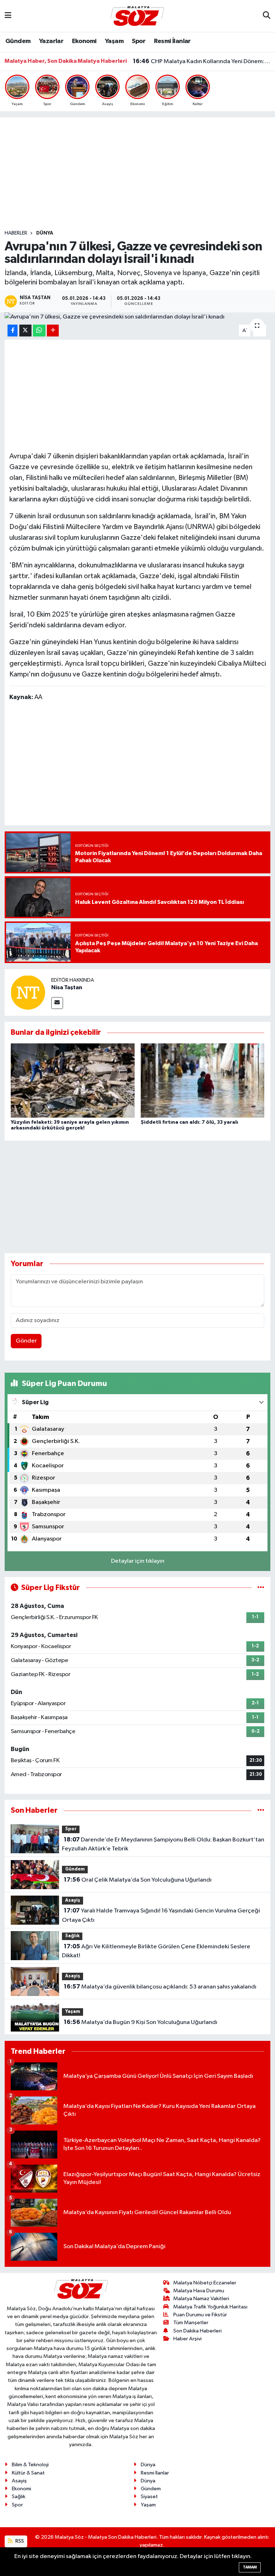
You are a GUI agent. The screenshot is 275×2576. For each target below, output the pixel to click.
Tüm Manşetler (191, 2323)
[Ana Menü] (8, 16)
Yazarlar (51, 41)
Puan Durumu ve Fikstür (200, 2315)
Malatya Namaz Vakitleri (201, 2299)
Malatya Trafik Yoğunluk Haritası (210, 2307)
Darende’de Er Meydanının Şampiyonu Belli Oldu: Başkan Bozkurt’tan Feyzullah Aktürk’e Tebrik (163, 1844)
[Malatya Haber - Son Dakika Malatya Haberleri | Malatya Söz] (137, 16)
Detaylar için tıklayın (138, 1561)
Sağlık (72, 1936)
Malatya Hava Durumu (199, 2291)
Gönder (26, 1341)
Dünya (45, 233)
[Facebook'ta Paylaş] (13, 331)
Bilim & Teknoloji (30, 2465)
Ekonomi (84, 41)
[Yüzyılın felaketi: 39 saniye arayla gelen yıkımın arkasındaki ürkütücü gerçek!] (73, 1081)
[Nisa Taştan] (28, 992)
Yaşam (114, 41)
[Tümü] (261, 1810)
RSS (19, 2541)
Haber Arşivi (187, 2339)
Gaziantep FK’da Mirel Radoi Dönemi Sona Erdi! (202, 62)
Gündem (18, 41)
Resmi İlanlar (172, 41)
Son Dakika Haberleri (197, 2331)
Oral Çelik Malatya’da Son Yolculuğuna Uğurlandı (138, 1880)
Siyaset (149, 2497)
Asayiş (73, 1900)
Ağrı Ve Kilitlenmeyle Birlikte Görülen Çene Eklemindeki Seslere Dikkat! (156, 1951)
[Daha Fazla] (53, 331)
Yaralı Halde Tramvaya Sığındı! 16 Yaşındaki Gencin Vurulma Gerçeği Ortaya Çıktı (161, 1915)
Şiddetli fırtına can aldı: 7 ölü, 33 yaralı (189, 1122)
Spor (139, 41)
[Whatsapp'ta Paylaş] (39, 331)
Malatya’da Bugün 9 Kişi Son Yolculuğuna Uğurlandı (141, 2022)
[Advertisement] (137, 174)
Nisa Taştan (67, 987)
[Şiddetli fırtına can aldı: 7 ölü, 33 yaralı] (203, 1081)
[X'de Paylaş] (25, 331)
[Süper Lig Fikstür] (261, 1588)
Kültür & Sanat (28, 2473)
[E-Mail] (57, 1003)
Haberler (16, 233)
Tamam (250, 2567)
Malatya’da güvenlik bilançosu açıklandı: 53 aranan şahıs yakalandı (160, 1987)
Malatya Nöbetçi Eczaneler (205, 2283)
